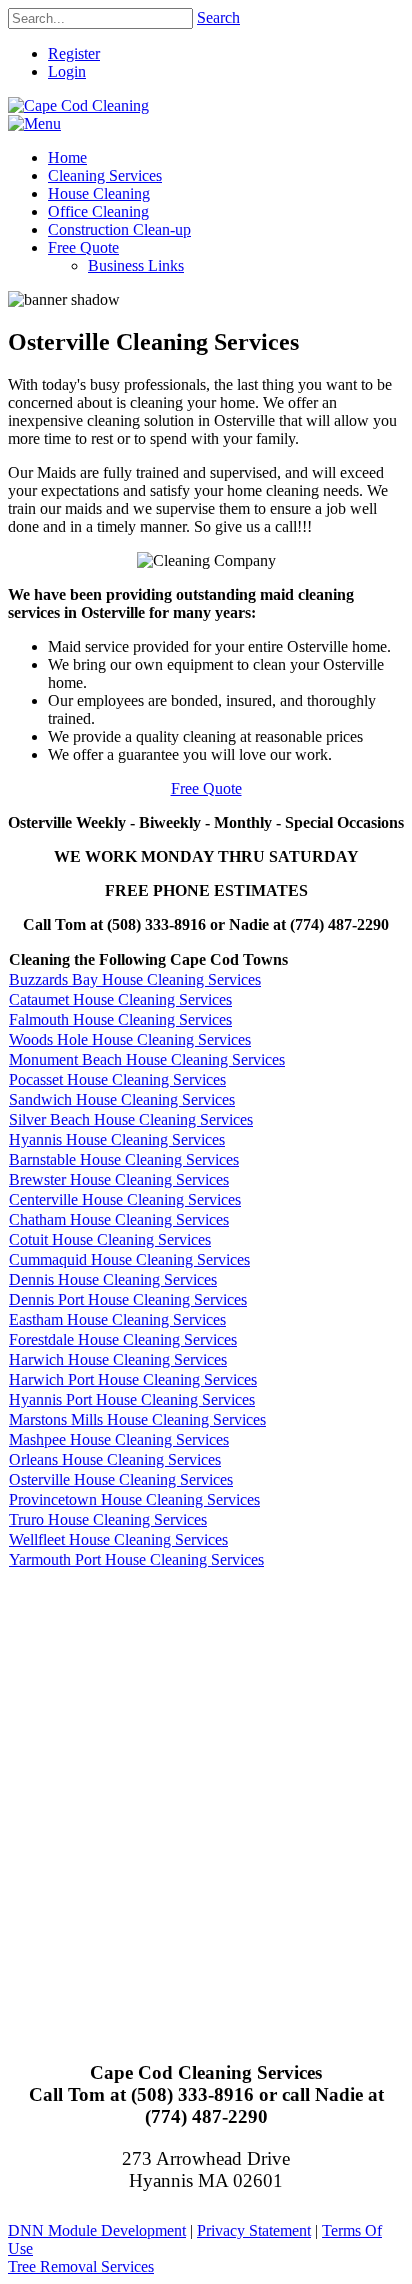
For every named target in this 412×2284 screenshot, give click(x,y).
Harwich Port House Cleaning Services (133, 1379)
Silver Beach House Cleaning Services (131, 1119)
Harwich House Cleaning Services (118, 1359)
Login (67, 71)
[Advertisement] (206, 1801)
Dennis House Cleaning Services (113, 1279)
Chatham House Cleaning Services (119, 1219)
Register (74, 53)
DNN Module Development (97, 2230)
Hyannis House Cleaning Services (117, 1139)
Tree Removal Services (81, 2266)
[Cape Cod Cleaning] (78, 105)
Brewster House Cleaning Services (119, 1179)
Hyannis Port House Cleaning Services (132, 1399)
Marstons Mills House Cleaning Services (137, 1419)
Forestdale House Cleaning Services (123, 1339)
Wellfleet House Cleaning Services (118, 1539)
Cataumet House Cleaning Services (120, 999)
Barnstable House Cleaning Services (124, 1159)
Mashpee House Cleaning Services (119, 1439)
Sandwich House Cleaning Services (122, 1099)
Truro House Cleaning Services (108, 1519)
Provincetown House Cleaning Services (134, 1499)
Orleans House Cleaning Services (115, 1459)
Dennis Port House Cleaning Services (128, 1299)
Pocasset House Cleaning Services (117, 1079)
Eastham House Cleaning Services (117, 1319)
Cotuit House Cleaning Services (110, 1239)
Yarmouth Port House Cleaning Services (136, 1559)
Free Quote (206, 788)
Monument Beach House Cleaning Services (147, 1059)
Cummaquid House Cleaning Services (129, 1259)
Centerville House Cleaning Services (125, 1199)
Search (218, 17)
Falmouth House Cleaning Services (120, 1019)
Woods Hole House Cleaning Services (130, 1039)
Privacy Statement (254, 2230)
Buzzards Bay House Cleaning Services (135, 979)
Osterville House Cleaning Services (121, 1479)
